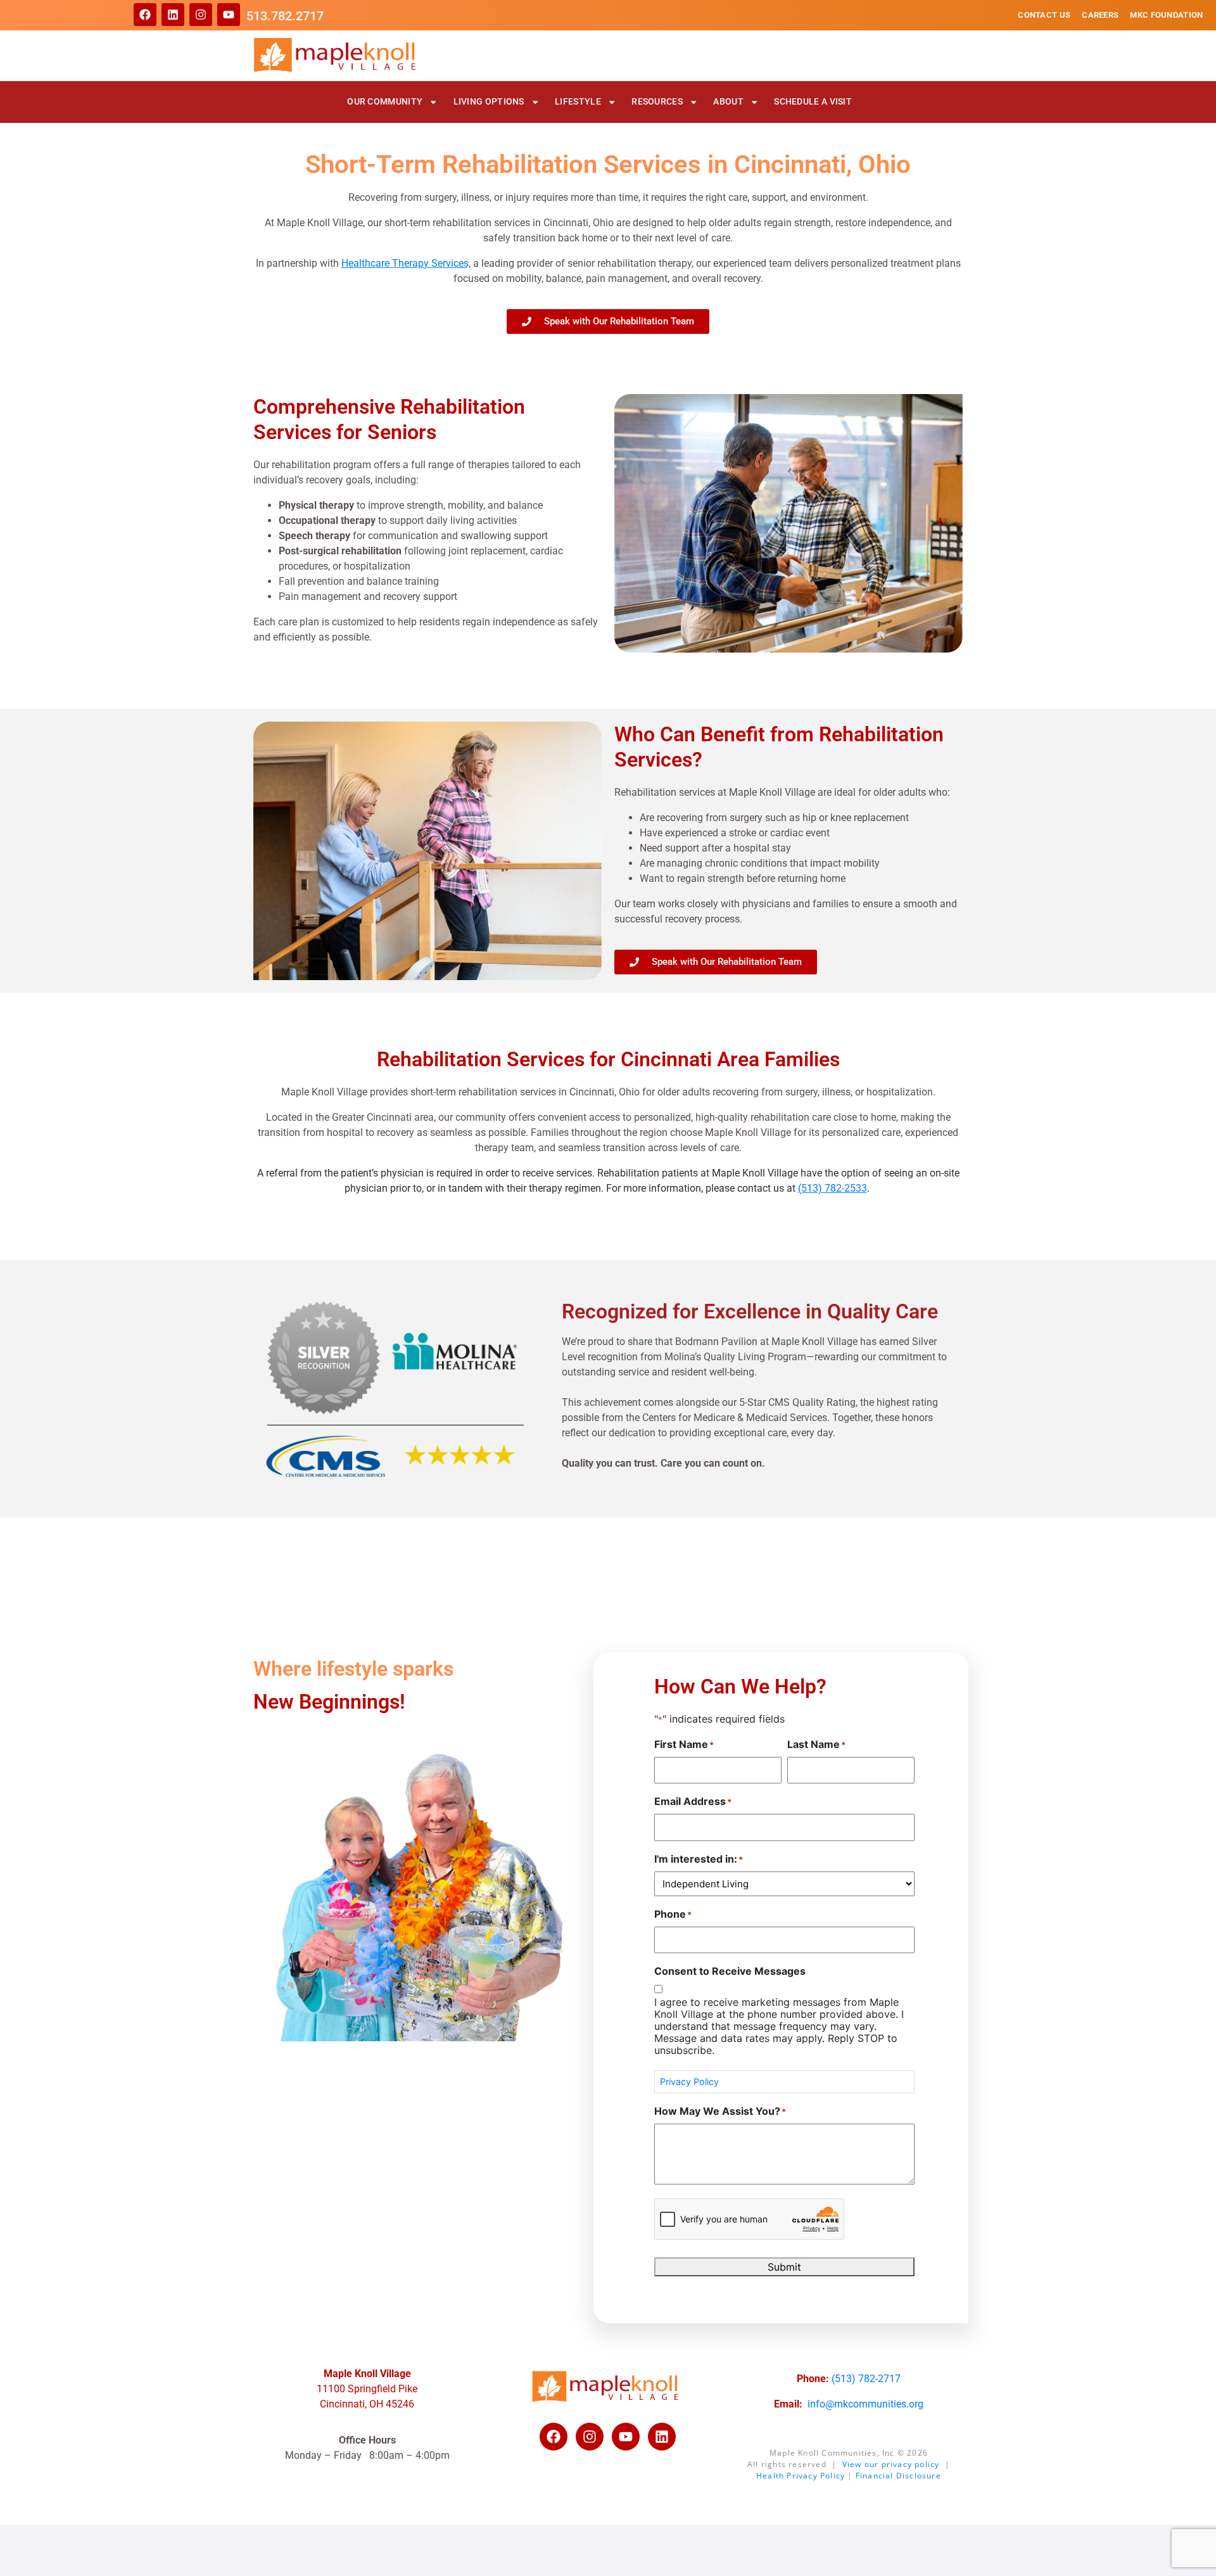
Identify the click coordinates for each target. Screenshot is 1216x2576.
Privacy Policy (689, 2082)
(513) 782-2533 (833, 1188)
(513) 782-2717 (866, 2379)
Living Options (489, 102)
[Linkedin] (173, 15)
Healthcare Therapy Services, (406, 263)
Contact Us (1044, 15)
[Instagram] (201, 15)
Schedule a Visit (813, 102)
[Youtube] (229, 15)
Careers (1100, 15)
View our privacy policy (891, 2464)
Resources (657, 102)
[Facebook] (145, 15)
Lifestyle (578, 102)
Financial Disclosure (898, 2476)
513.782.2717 (285, 16)
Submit (784, 2267)
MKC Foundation (1166, 15)
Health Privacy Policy (801, 2476)
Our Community (385, 102)
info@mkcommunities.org (865, 2404)
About (728, 102)
